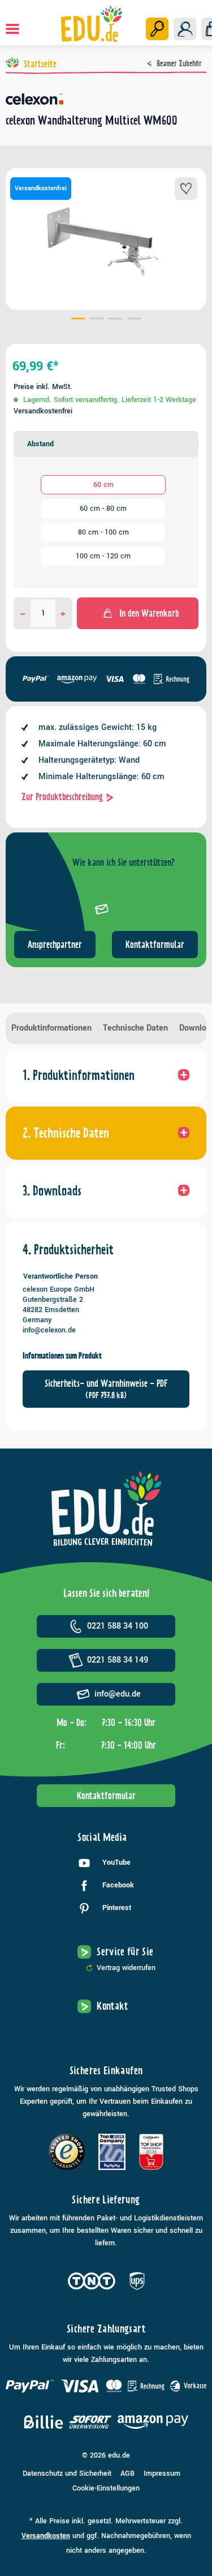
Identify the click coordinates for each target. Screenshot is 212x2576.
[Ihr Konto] (185, 29)
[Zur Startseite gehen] (91, 24)
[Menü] (12, 29)
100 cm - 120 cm (103, 556)
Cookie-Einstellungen (106, 2488)
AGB (127, 2474)
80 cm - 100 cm (103, 532)
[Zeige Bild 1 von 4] (78, 320)
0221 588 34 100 (118, 1626)
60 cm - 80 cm (103, 509)
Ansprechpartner (55, 945)
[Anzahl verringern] (23, 613)
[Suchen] (157, 29)
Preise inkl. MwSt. (43, 387)
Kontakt (113, 2006)
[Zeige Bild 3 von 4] (116, 320)
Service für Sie (125, 1952)
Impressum (162, 2474)
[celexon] (106, 99)
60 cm (103, 485)
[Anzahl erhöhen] (63, 613)
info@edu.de (118, 1694)
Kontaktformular (155, 945)
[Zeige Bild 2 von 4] (97, 320)
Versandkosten (46, 2536)
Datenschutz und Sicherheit (67, 2474)
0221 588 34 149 (118, 1660)
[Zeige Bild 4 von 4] (134, 320)
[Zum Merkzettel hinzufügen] (186, 189)
